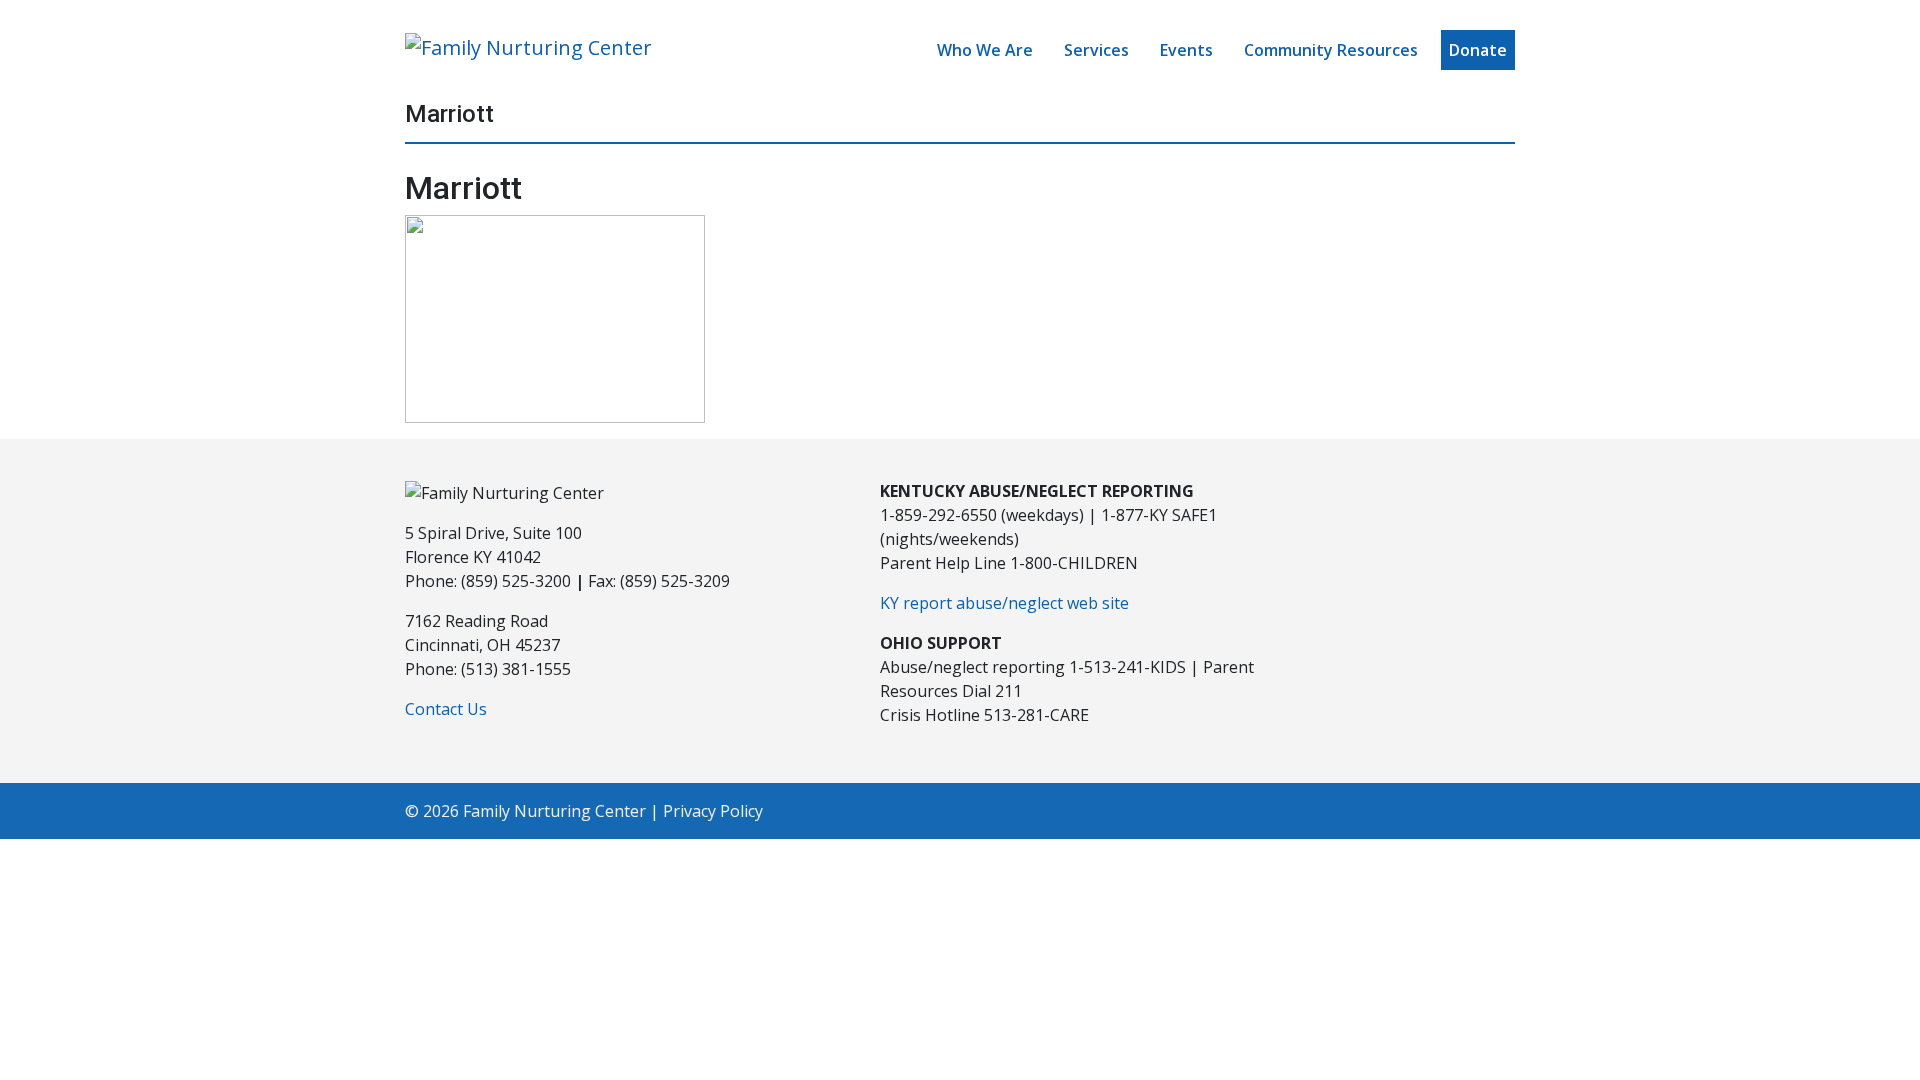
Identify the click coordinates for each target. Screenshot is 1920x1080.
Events (1186, 50)
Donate (1478, 50)
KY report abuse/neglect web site (1004, 603)
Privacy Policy (713, 811)
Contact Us (446, 709)
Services (1096, 50)
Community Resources (1331, 50)
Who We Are (985, 50)
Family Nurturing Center (554, 811)
